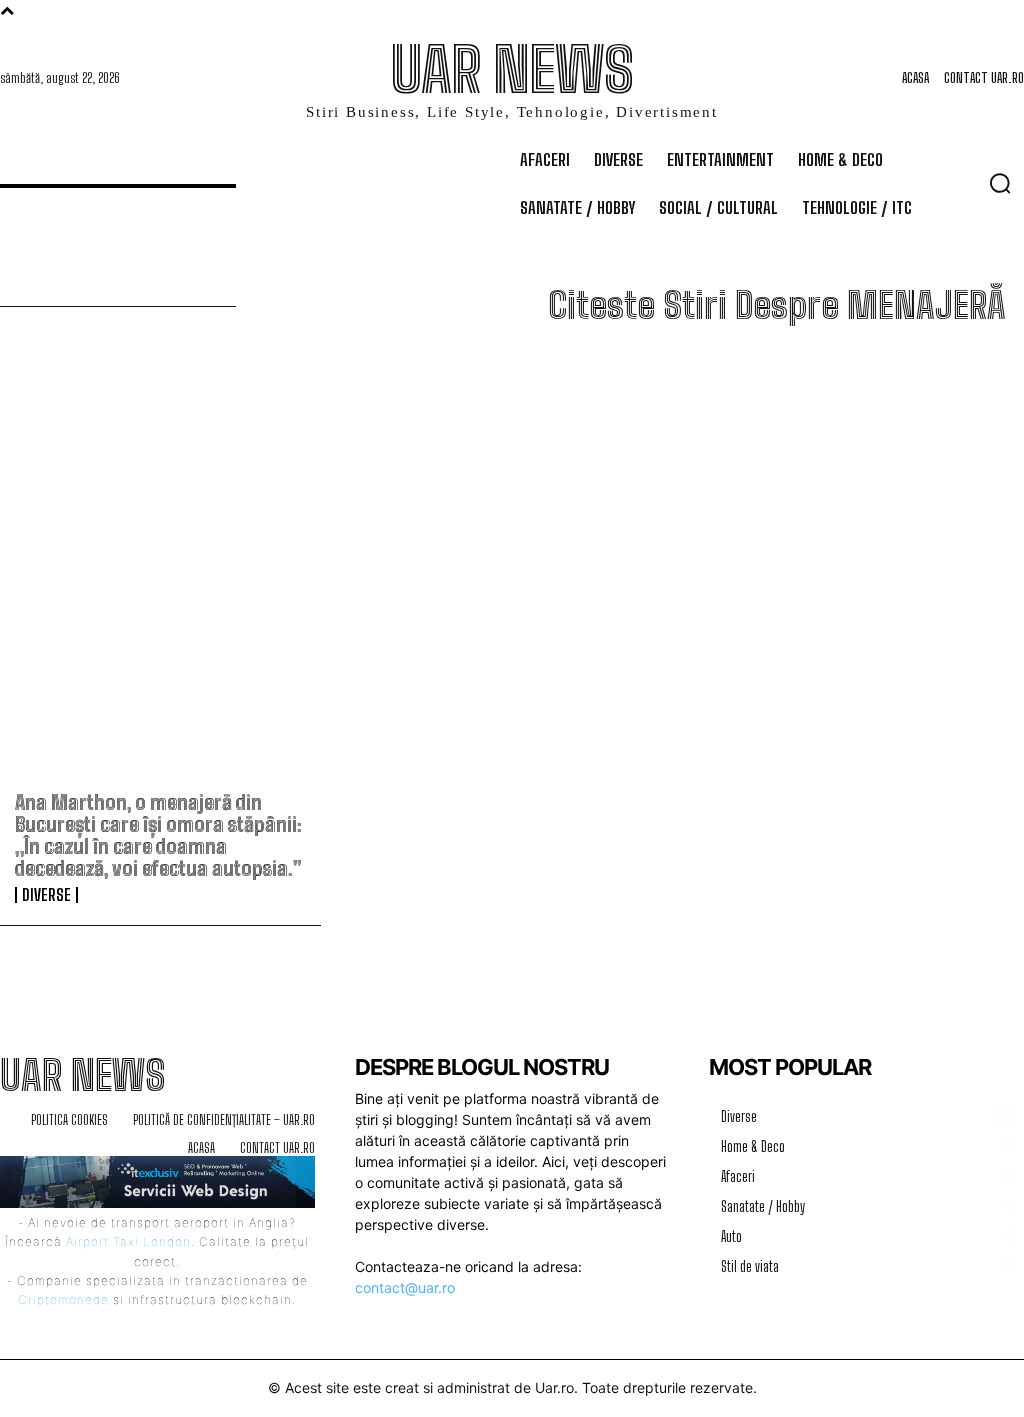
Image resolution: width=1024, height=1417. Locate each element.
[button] (1000, 183)
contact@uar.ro (405, 1287)
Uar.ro (554, 1387)
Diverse (46, 895)
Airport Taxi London (128, 1241)
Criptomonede (63, 1299)
